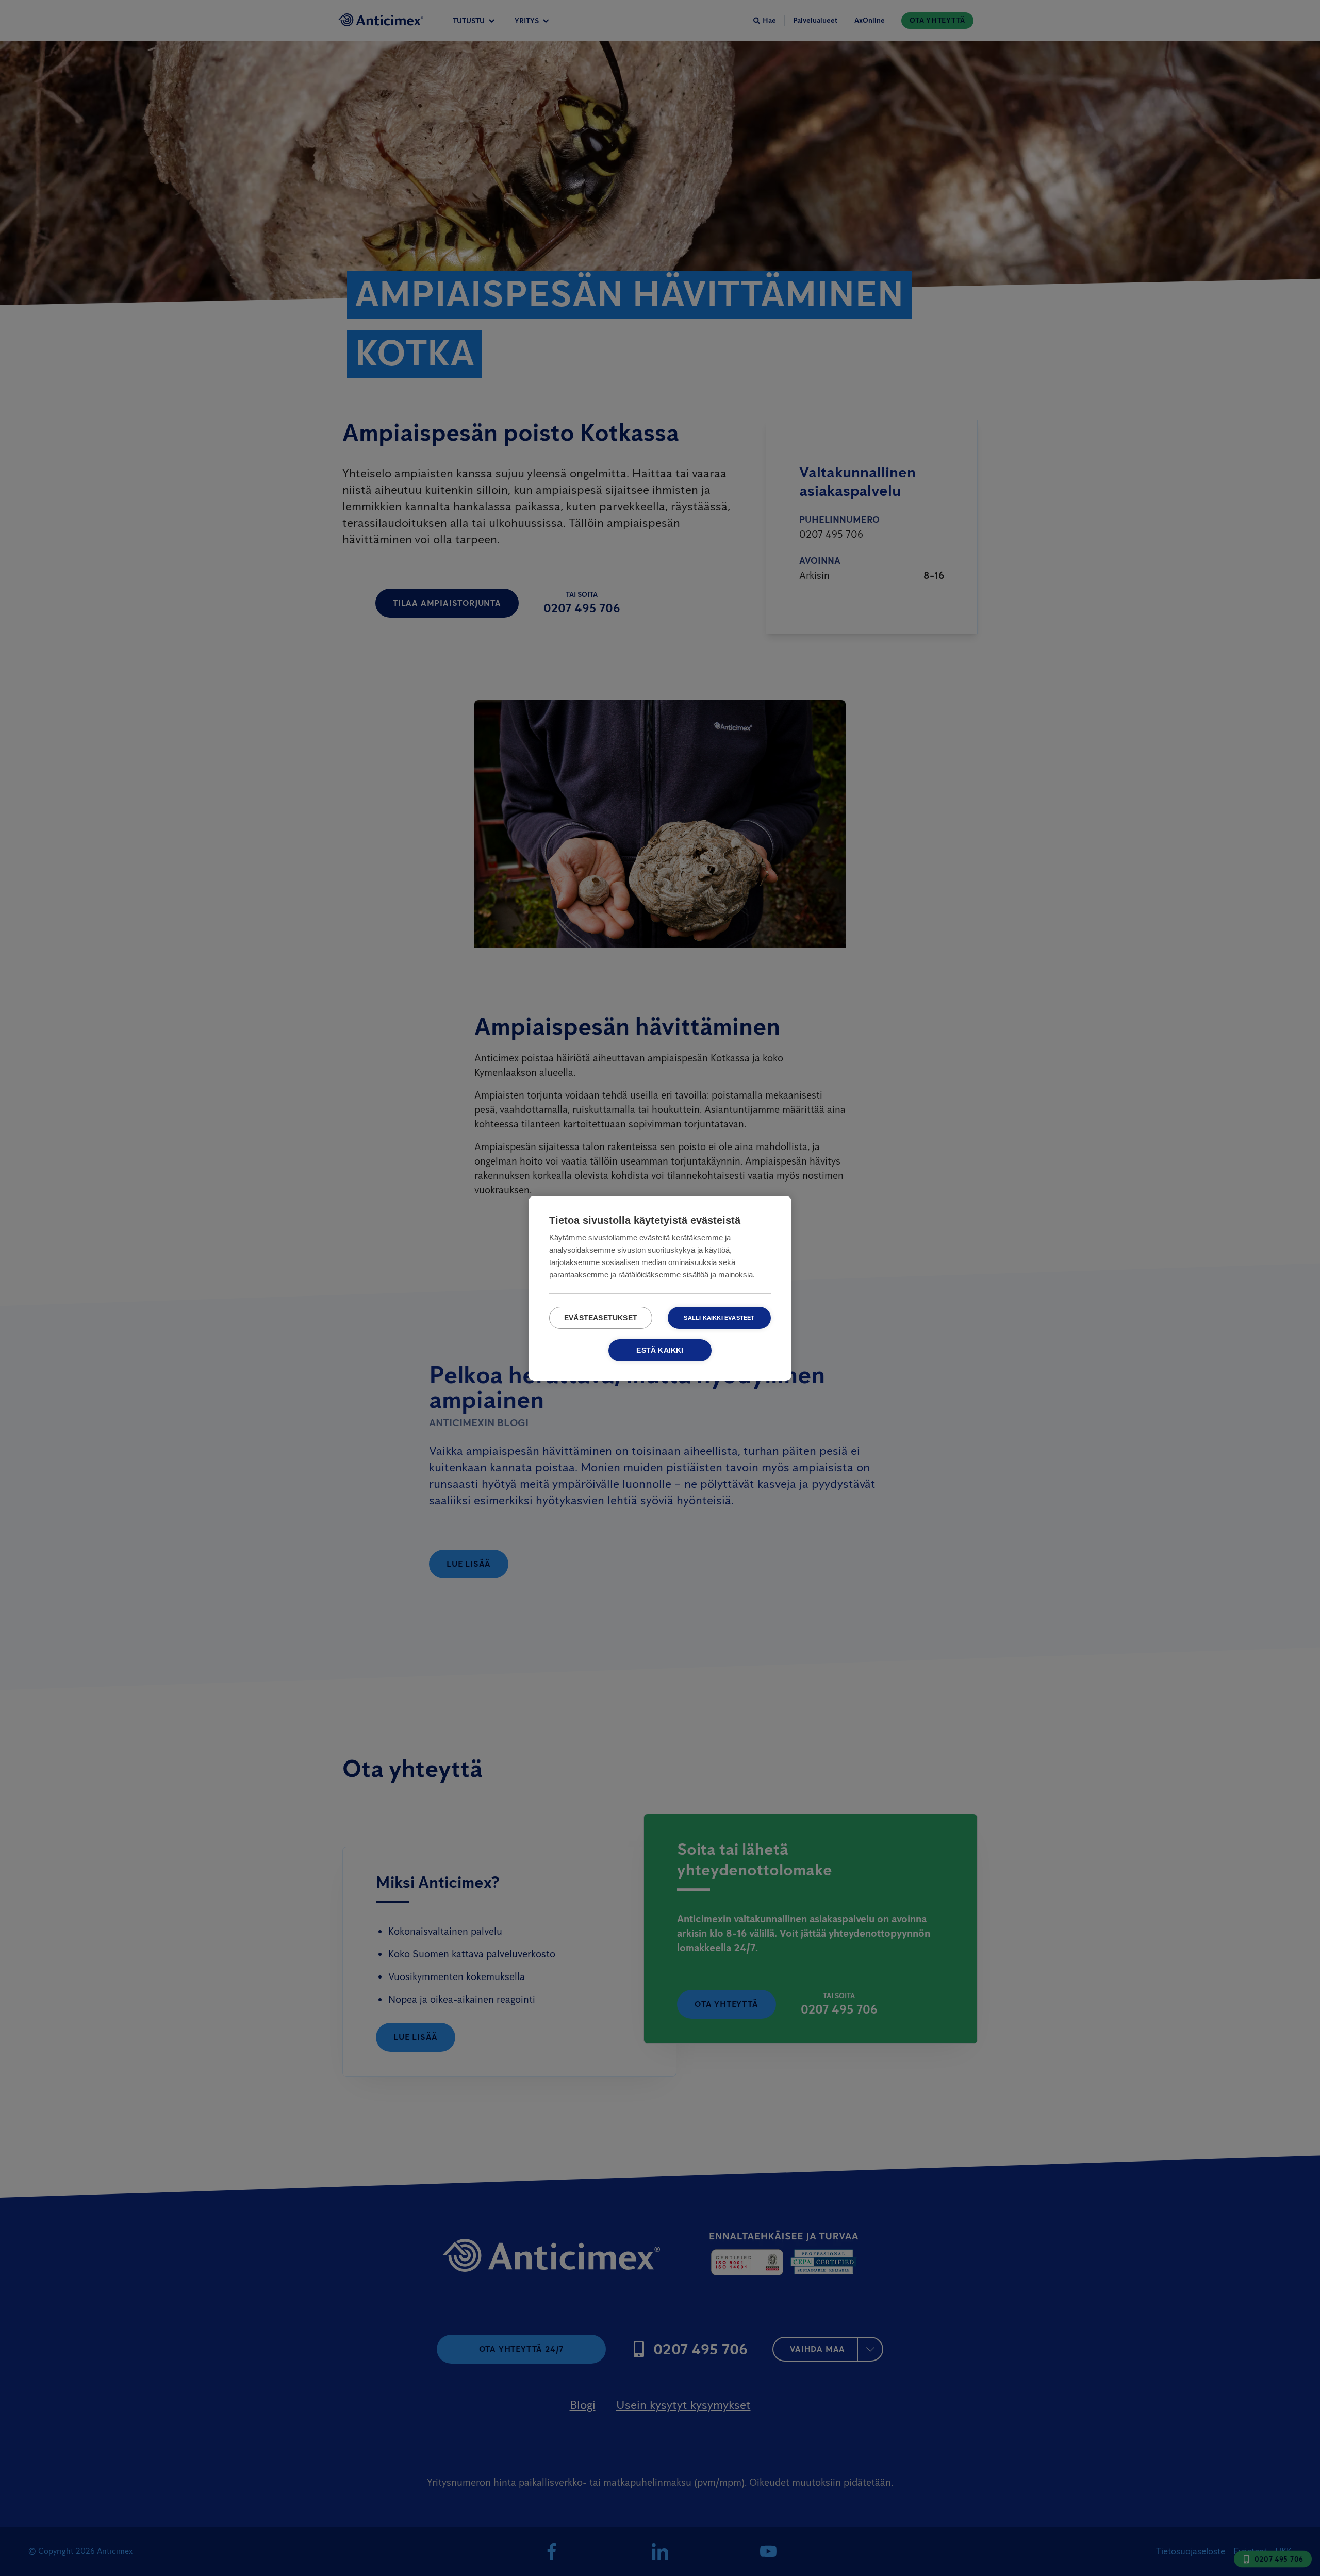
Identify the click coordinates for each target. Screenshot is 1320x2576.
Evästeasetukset (601, 1318)
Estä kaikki (660, 1350)
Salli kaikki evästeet (719, 1318)
